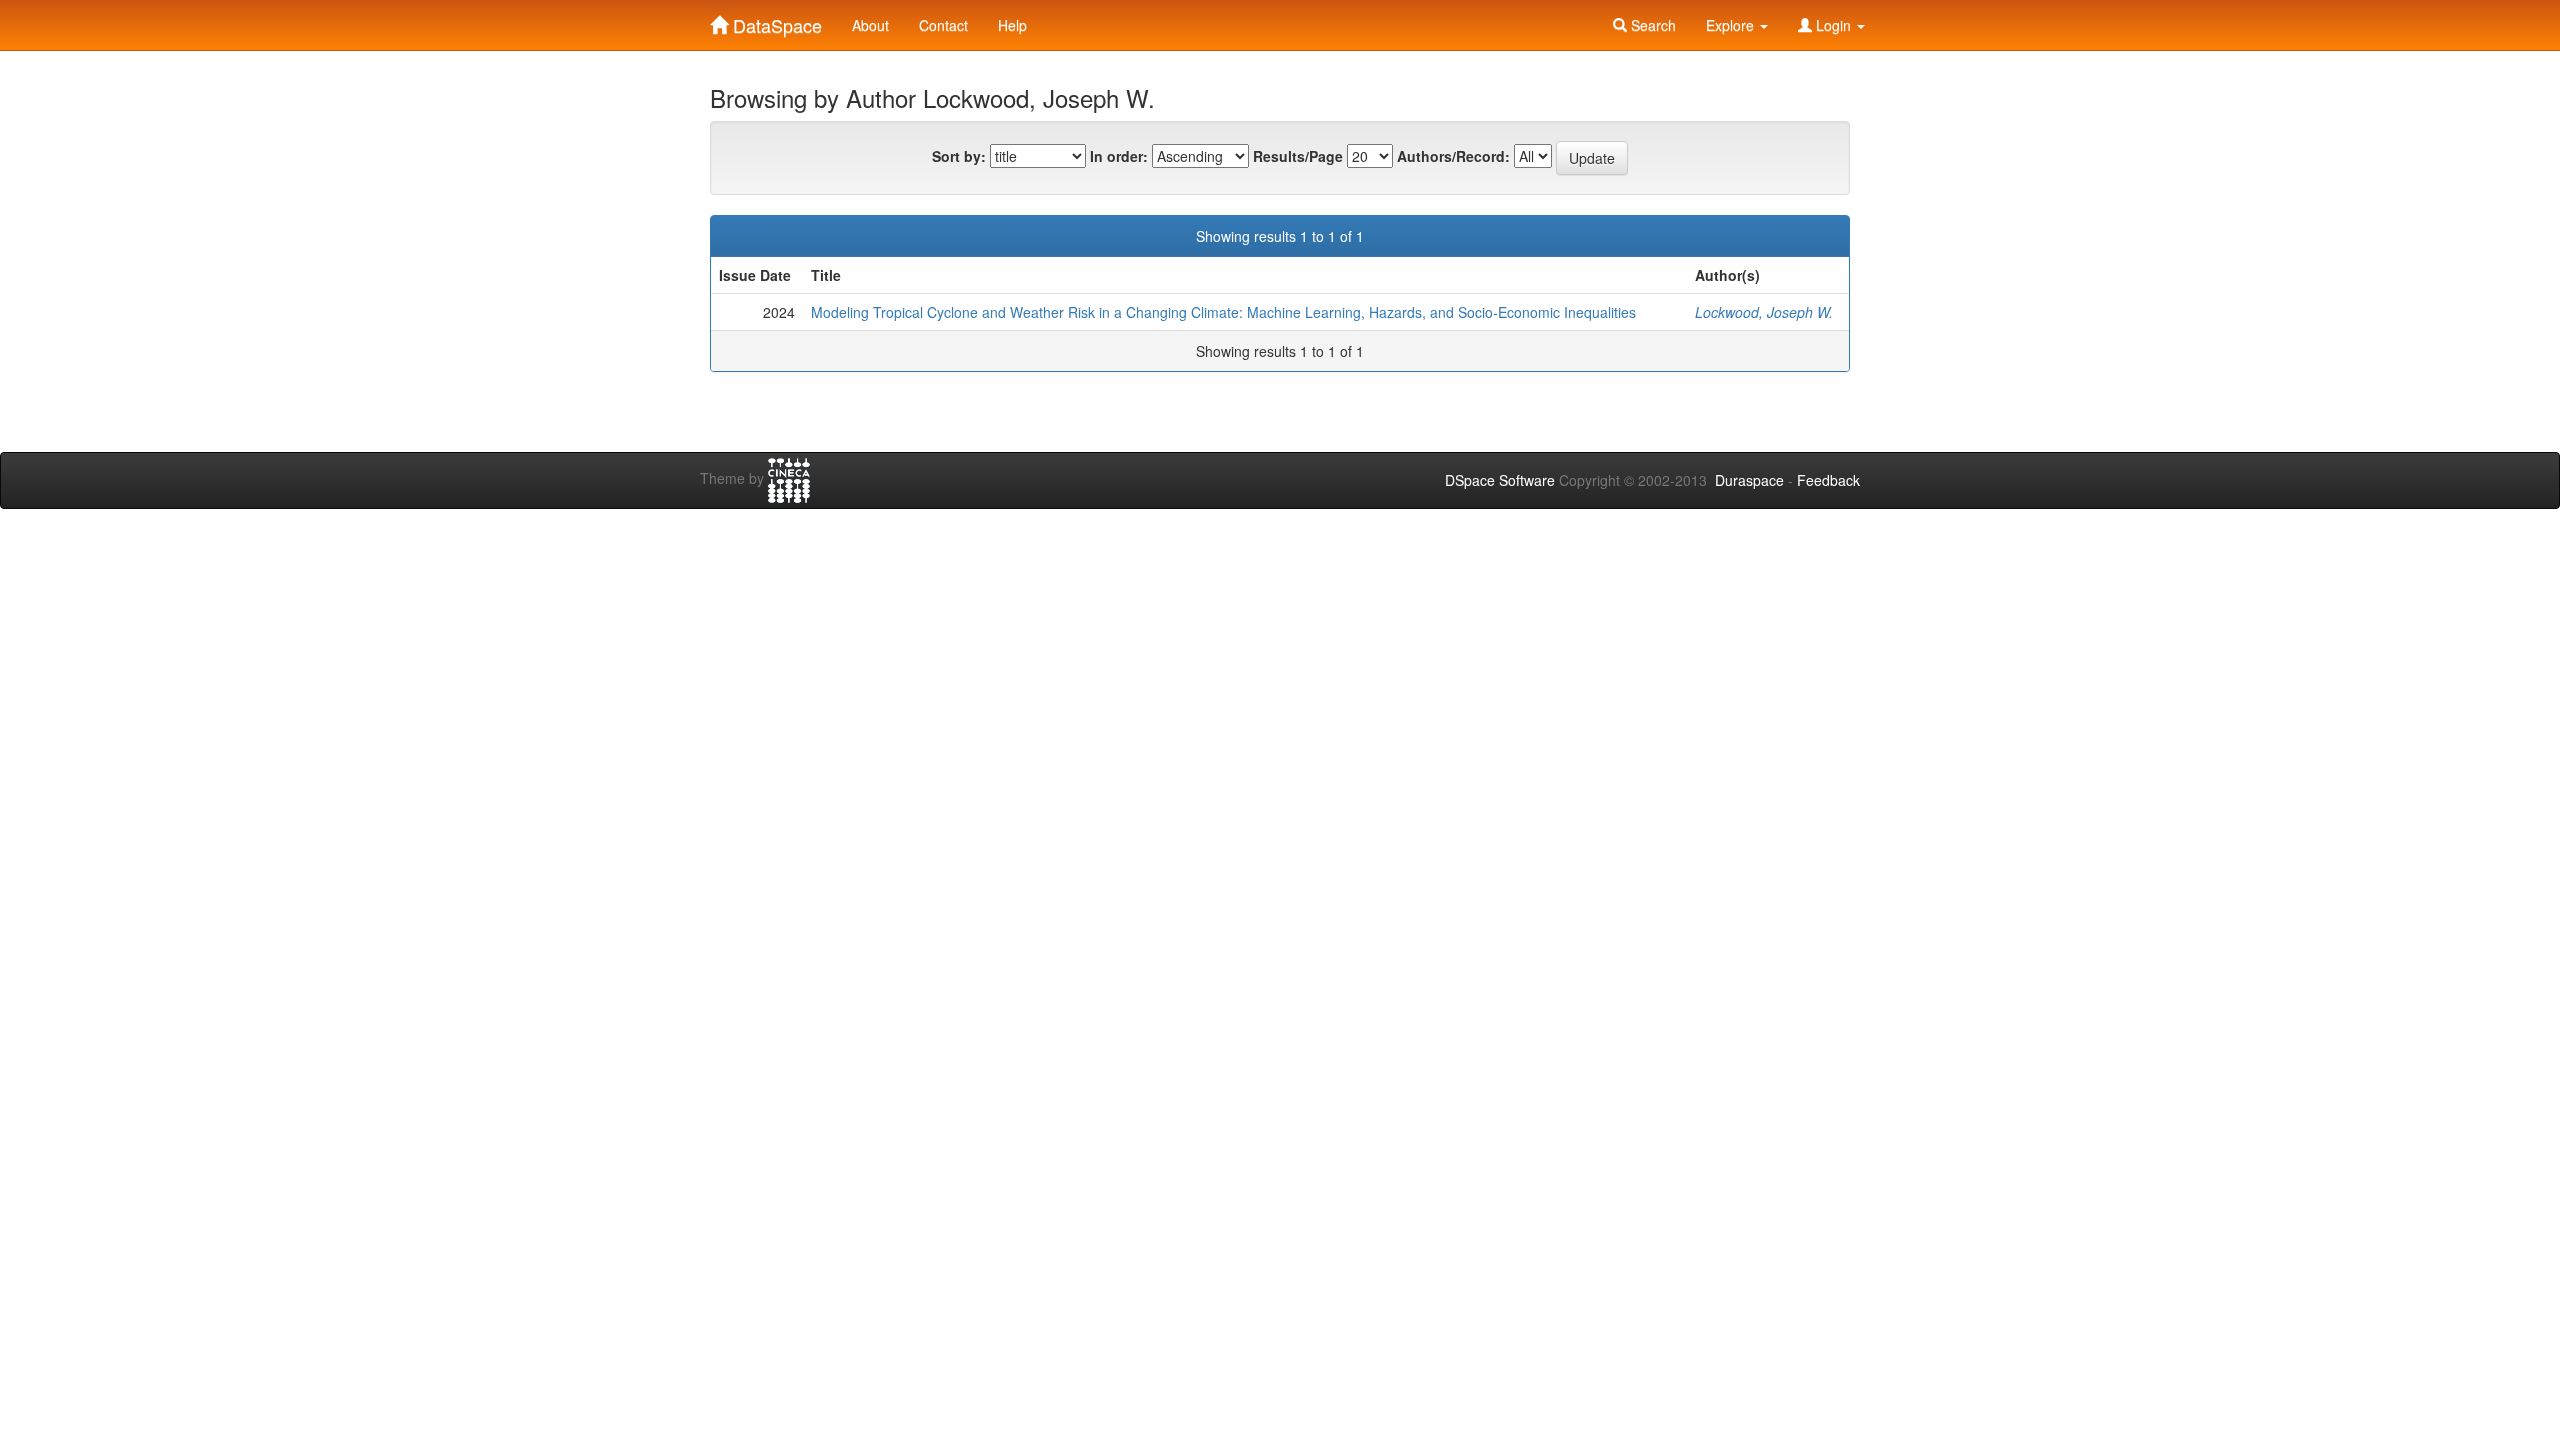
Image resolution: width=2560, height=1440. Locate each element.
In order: (1119, 156)
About (870, 25)
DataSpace (775, 21)
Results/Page (1298, 156)
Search (1651, 25)
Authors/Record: (1453, 156)
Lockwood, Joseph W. (1764, 312)
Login (1833, 25)
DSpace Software (1500, 480)
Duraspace (1749, 480)
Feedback (1828, 480)
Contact (943, 25)
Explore (1732, 25)
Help (1012, 25)
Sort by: (959, 156)
